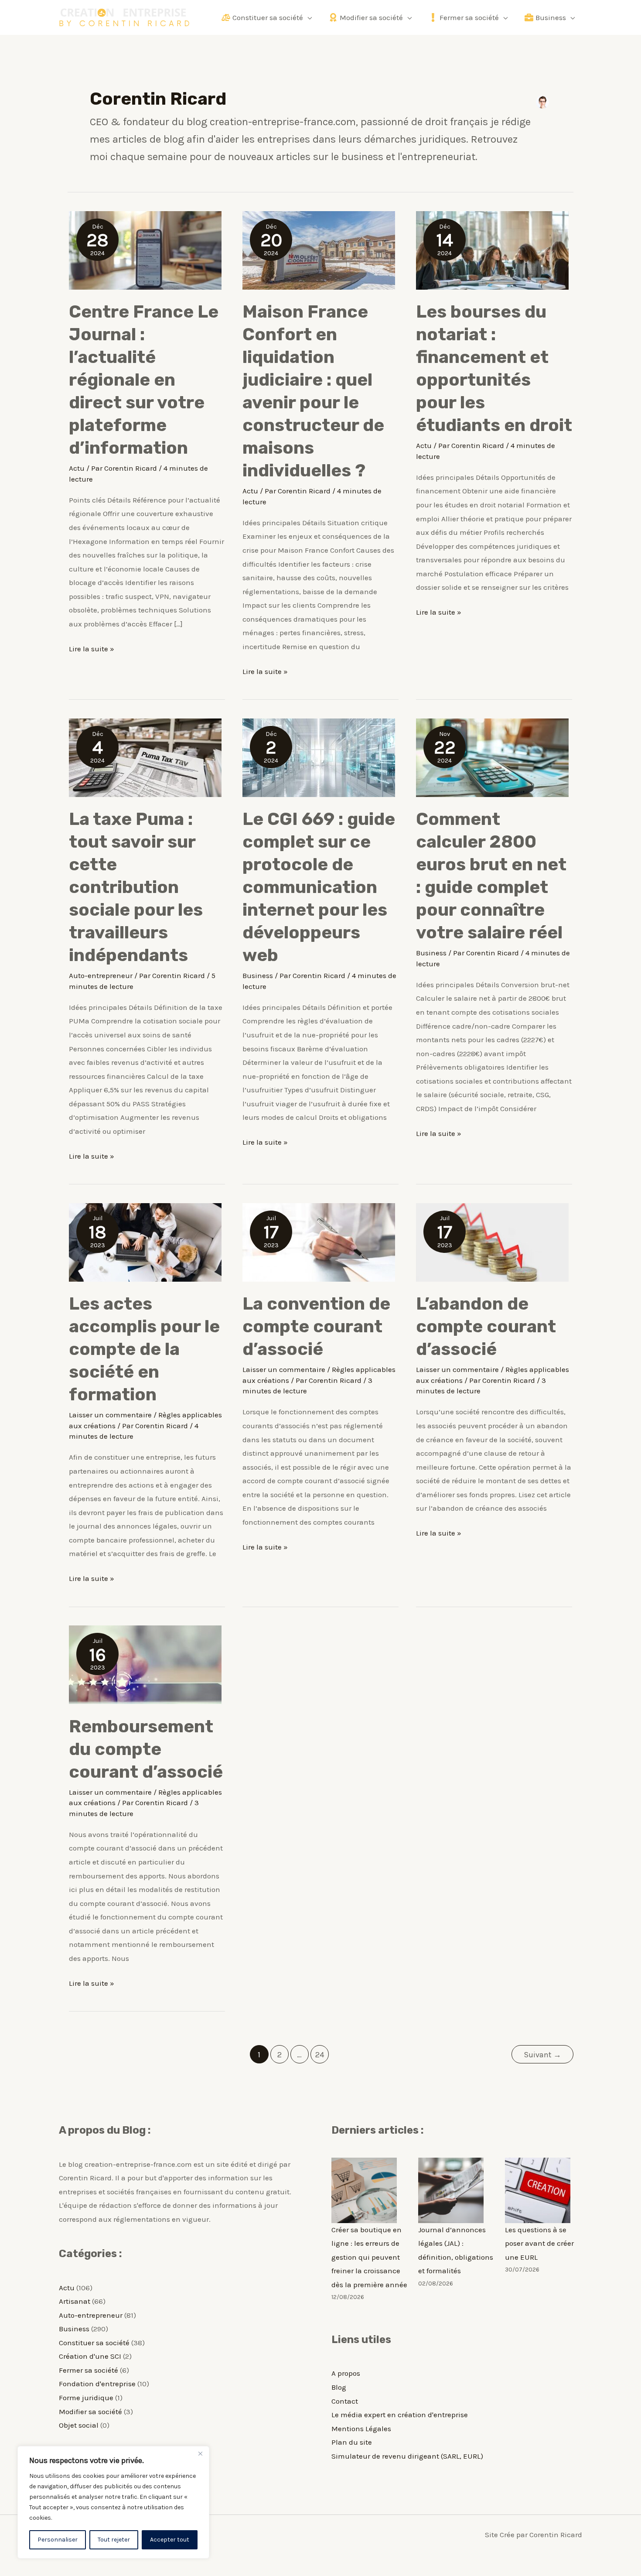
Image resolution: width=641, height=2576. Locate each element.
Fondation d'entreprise (97, 2384)
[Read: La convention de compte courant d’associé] (319, 1242)
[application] (307, 17)
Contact (345, 2401)
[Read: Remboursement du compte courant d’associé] (145, 1664)
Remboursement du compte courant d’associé (146, 1749)
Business (258, 975)
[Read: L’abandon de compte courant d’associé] (492, 1242)
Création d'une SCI (90, 2356)
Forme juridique (86, 2398)
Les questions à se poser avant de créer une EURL (539, 2243)
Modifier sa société (90, 2412)
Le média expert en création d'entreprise (400, 2415)
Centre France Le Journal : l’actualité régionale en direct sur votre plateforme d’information (144, 380)
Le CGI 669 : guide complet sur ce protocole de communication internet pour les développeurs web (319, 887)
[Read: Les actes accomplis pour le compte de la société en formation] (145, 1242)
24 (320, 2055)
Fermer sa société (89, 2370)
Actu (77, 468)
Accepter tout (170, 2540)
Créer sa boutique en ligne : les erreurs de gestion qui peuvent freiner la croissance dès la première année (369, 2257)
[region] (113, 2502)
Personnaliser (58, 2540)
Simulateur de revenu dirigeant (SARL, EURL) (407, 2456)
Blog (339, 2387)
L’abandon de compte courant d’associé (486, 1326)
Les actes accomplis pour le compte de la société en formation (144, 1349)
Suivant (542, 2055)
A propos (346, 2373)
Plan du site (352, 2442)
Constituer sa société (94, 2343)
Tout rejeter (114, 2540)
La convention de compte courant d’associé (316, 1326)
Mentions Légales (361, 2429)
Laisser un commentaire (110, 1415)
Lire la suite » (92, 650)
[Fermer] (200, 2453)
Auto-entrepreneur (101, 975)
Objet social (79, 2425)
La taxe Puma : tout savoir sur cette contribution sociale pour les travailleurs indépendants (136, 887)
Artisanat (75, 2301)
